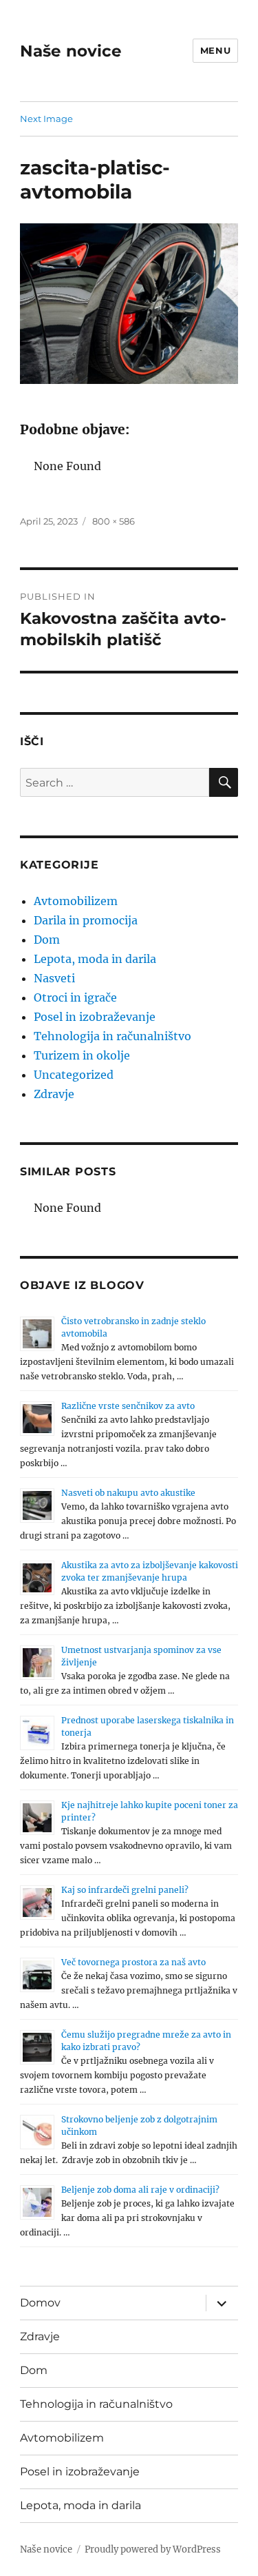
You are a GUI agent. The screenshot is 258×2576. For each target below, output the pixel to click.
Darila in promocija (86, 920)
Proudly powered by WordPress (153, 2549)
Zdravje (54, 1094)
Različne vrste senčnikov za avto (128, 1406)
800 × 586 (114, 521)
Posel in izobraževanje (95, 1017)
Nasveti (54, 978)
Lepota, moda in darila (95, 959)
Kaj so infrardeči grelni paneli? (125, 1890)
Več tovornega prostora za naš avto (133, 1962)
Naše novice (71, 51)
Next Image (46, 119)
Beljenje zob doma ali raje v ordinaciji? (140, 2190)
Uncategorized (74, 1075)
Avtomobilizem (76, 901)
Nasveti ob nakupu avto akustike (128, 1493)
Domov (40, 2303)
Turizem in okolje (82, 1055)
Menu (215, 50)
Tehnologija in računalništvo (112, 1036)
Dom (47, 940)
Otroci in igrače (75, 997)
